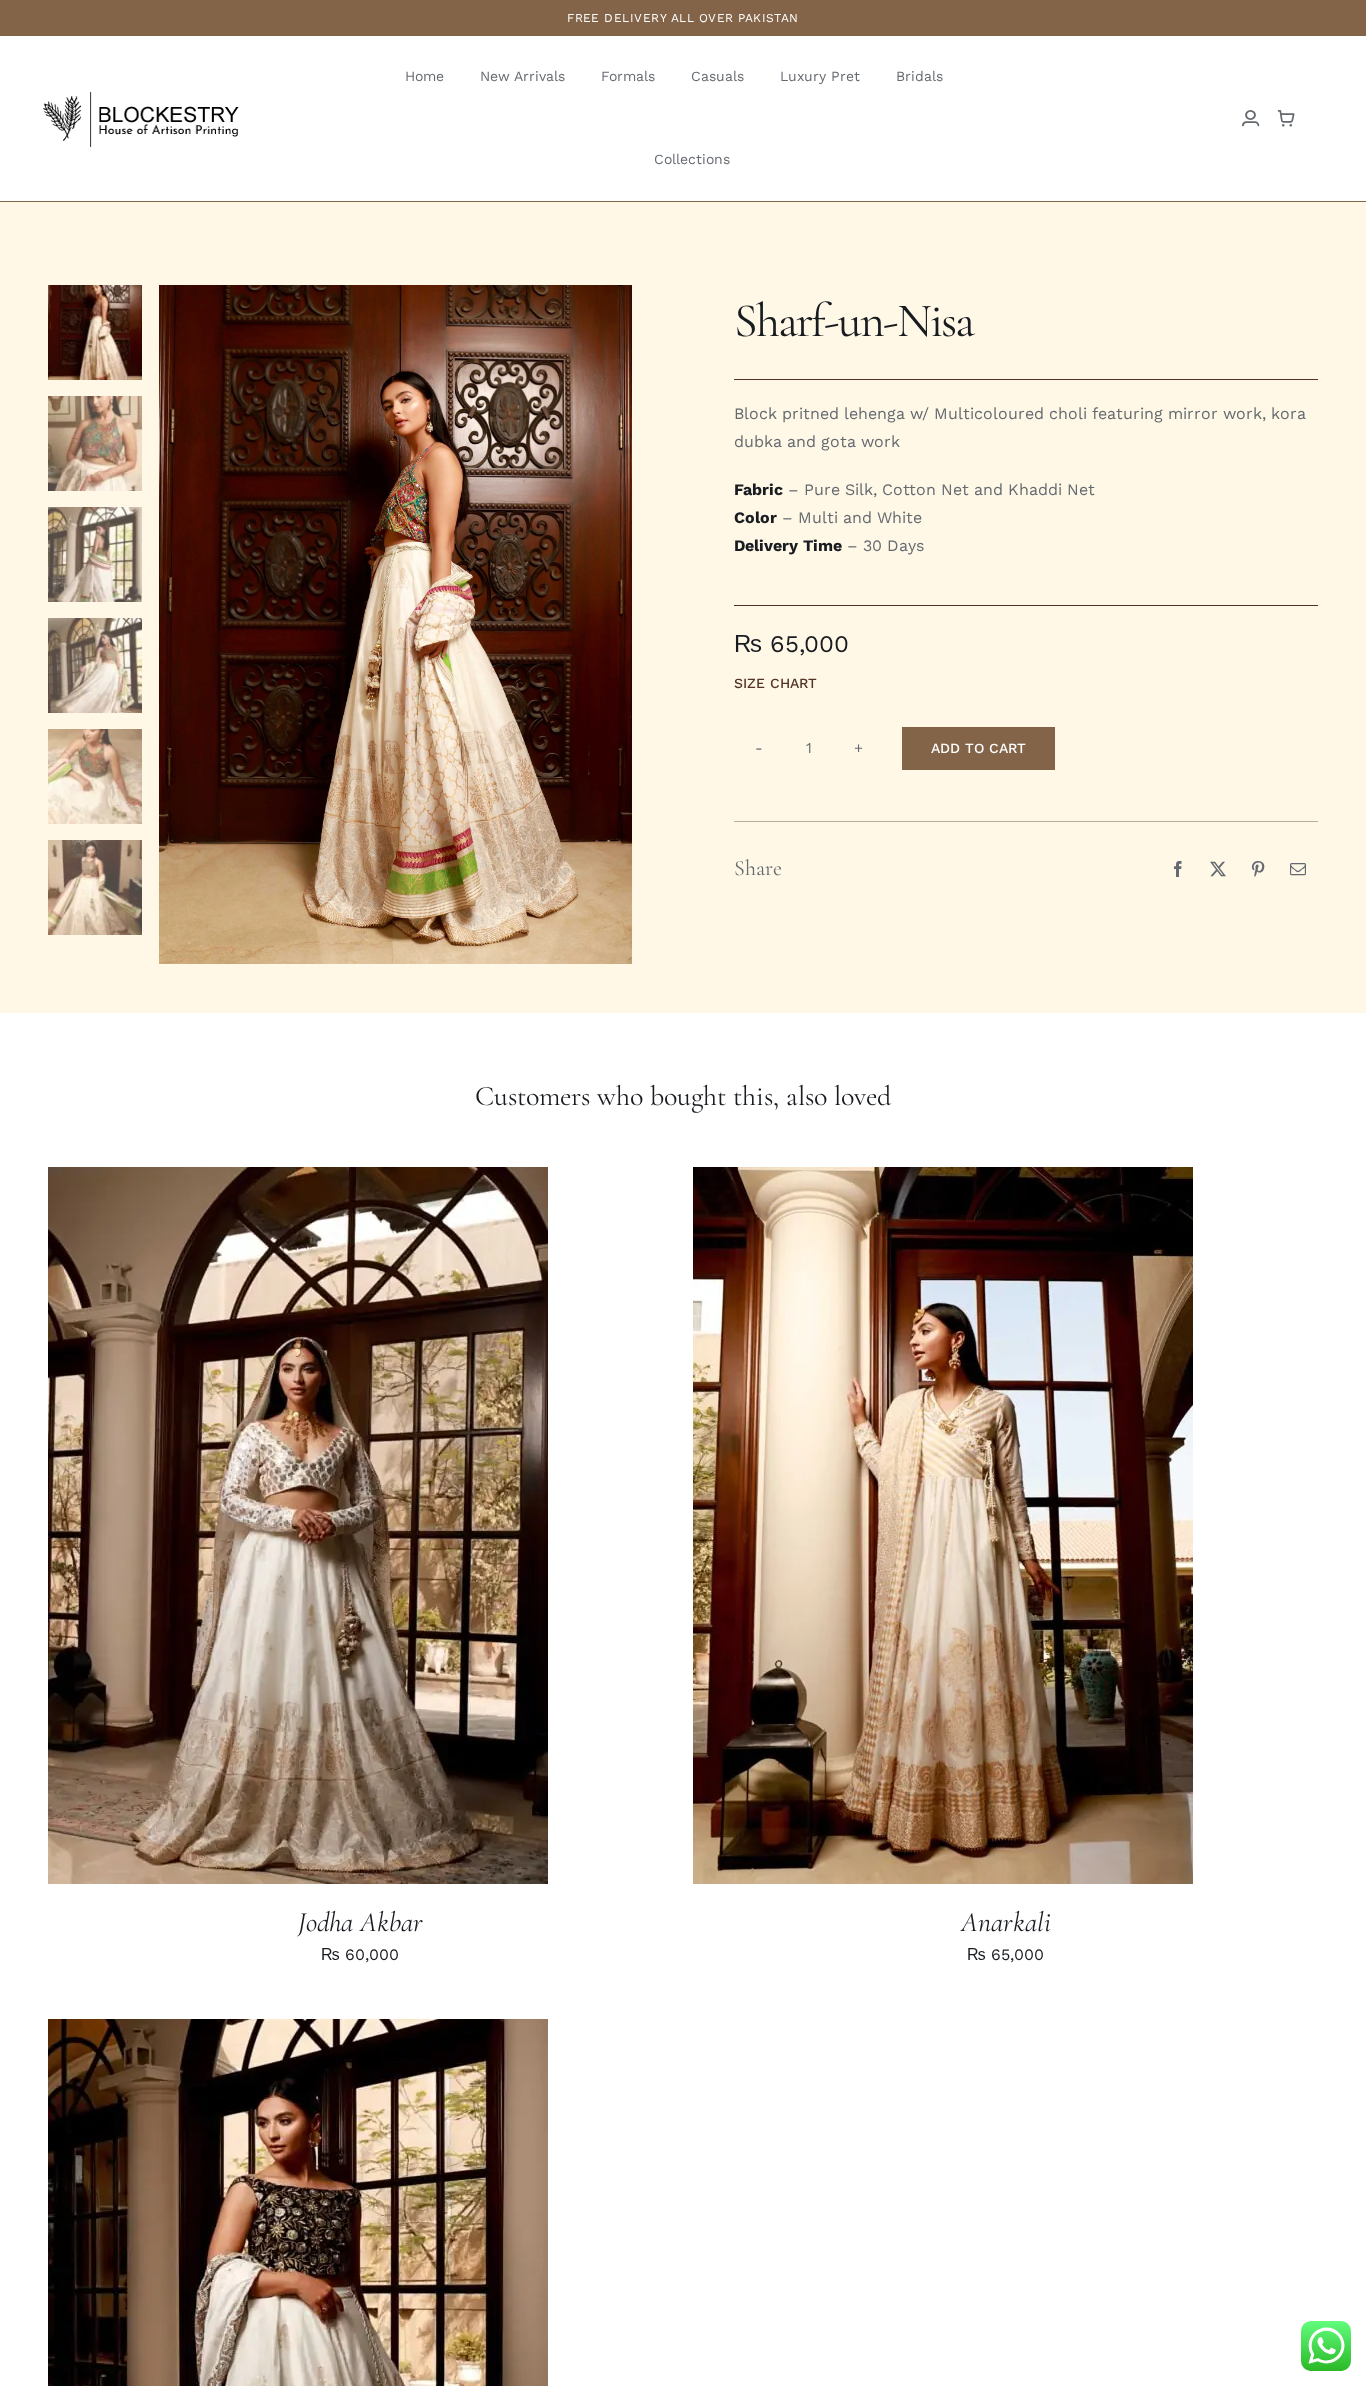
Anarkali (1006, 1922)
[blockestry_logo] (140, 96)
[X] (1218, 869)
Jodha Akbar (360, 1922)
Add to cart (978, 748)
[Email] (1298, 869)
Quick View (365, 1528)
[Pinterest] (1258, 869)
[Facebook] (1178, 869)
